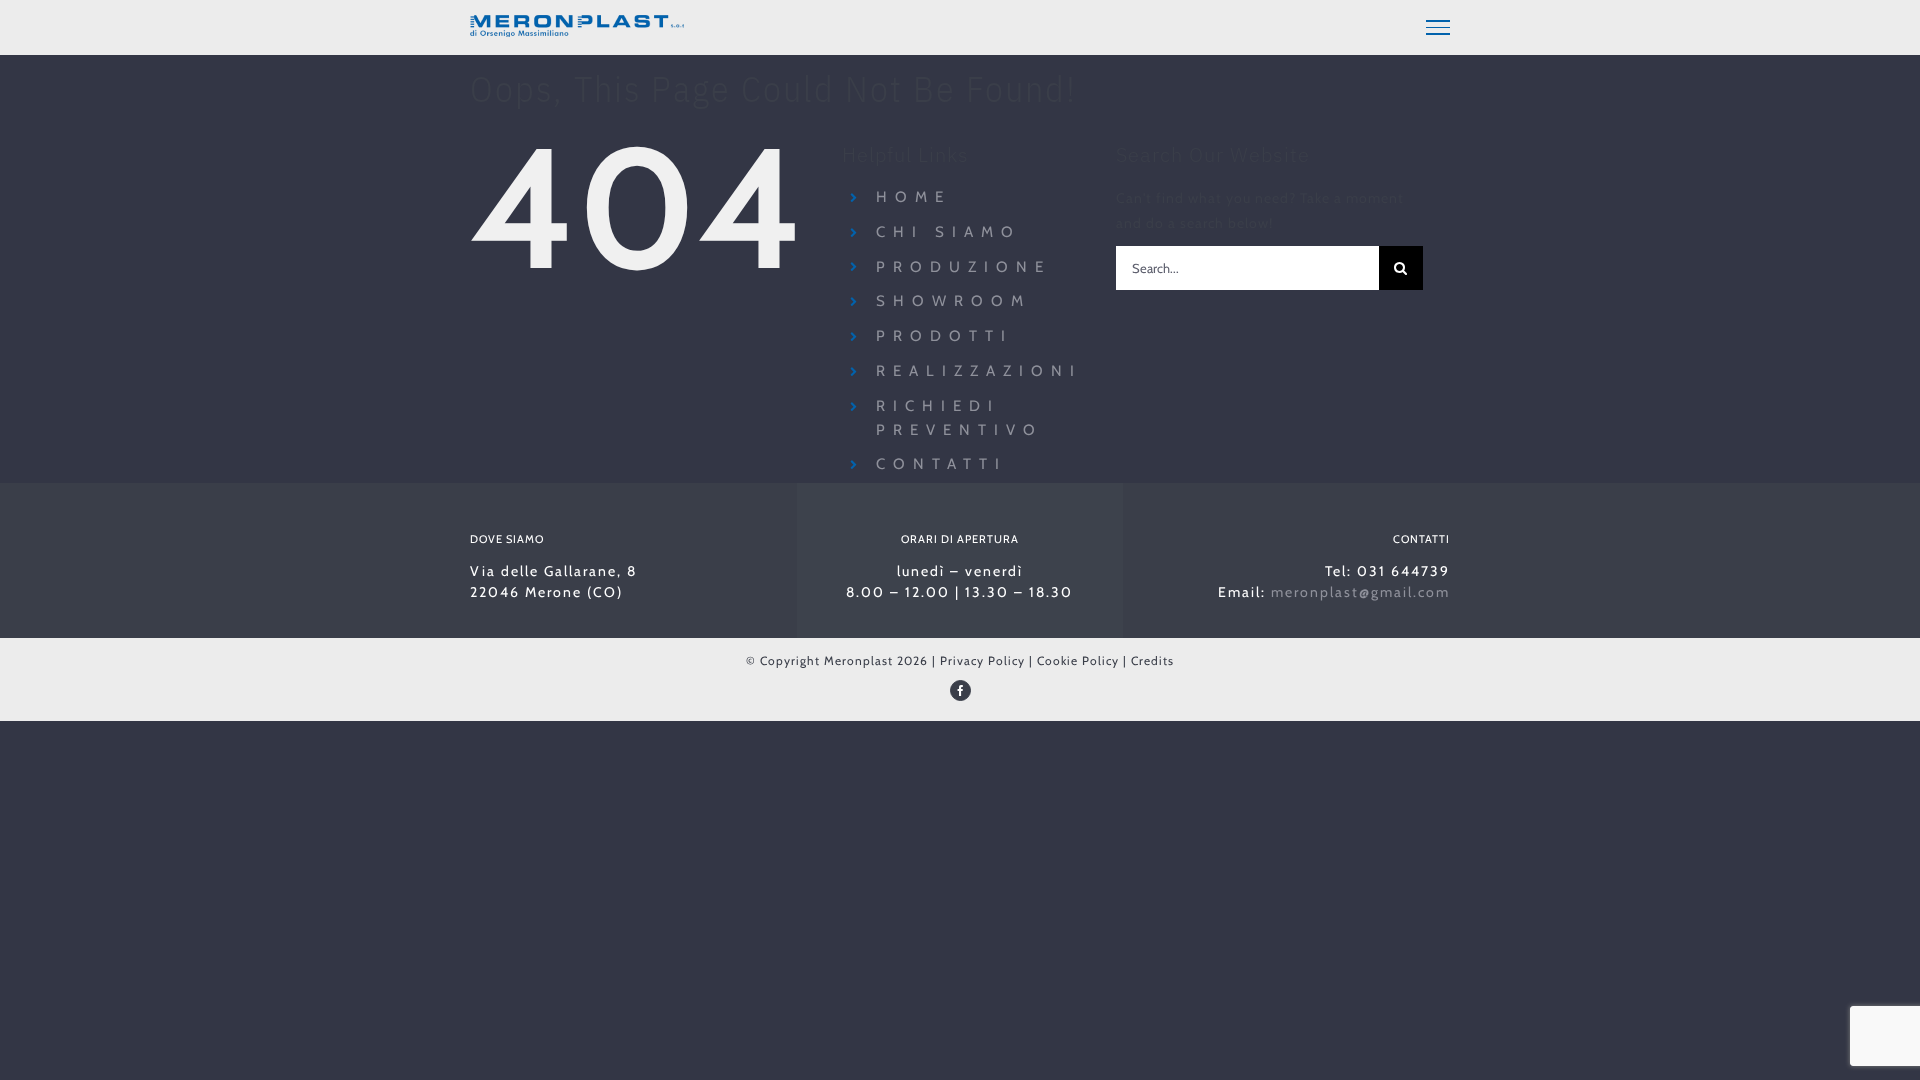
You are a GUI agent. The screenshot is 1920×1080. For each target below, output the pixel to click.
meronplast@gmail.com (1360, 592)
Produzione (963, 267)
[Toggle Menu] (1438, 27)
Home (913, 197)
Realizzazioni (979, 371)
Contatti (941, 464)
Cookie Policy (1078, 660)
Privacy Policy (982, 660)
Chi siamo (948, 232)
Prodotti (944, 336)
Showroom (953, 301)
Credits (1152, 660)
